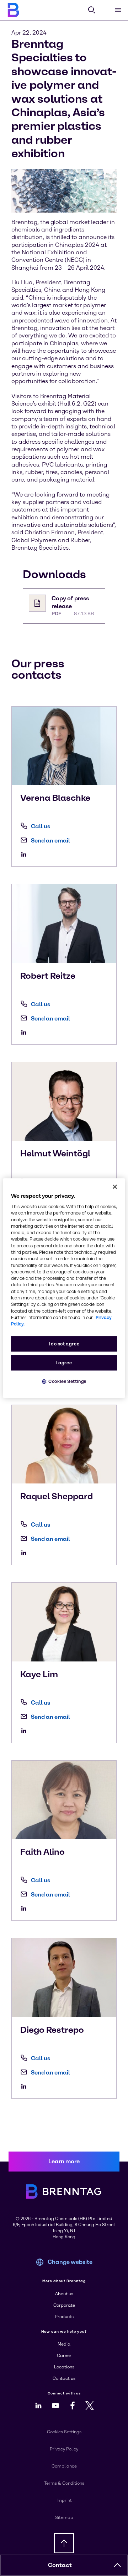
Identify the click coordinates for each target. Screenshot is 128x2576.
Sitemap (64, 2518)
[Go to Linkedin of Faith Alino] (26, 1908)
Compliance (64, 2466)
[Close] (115, 1187)
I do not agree (64, 1344)
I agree (64, 1363)
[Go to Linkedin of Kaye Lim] (26, 1731)
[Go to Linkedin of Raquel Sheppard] (26, 1553)
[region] (64, 1288)
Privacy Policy (64, 2449)
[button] (117, 2565)
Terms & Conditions (64, 2483)
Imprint (64, 2500)
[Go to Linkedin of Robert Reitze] (26, 1032)
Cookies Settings (67, 1382)
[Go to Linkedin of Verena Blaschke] (26, 854)
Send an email (50, 841)
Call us (41, 826)
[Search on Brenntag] (92, 10)
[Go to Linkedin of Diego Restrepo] (26, 2086)
